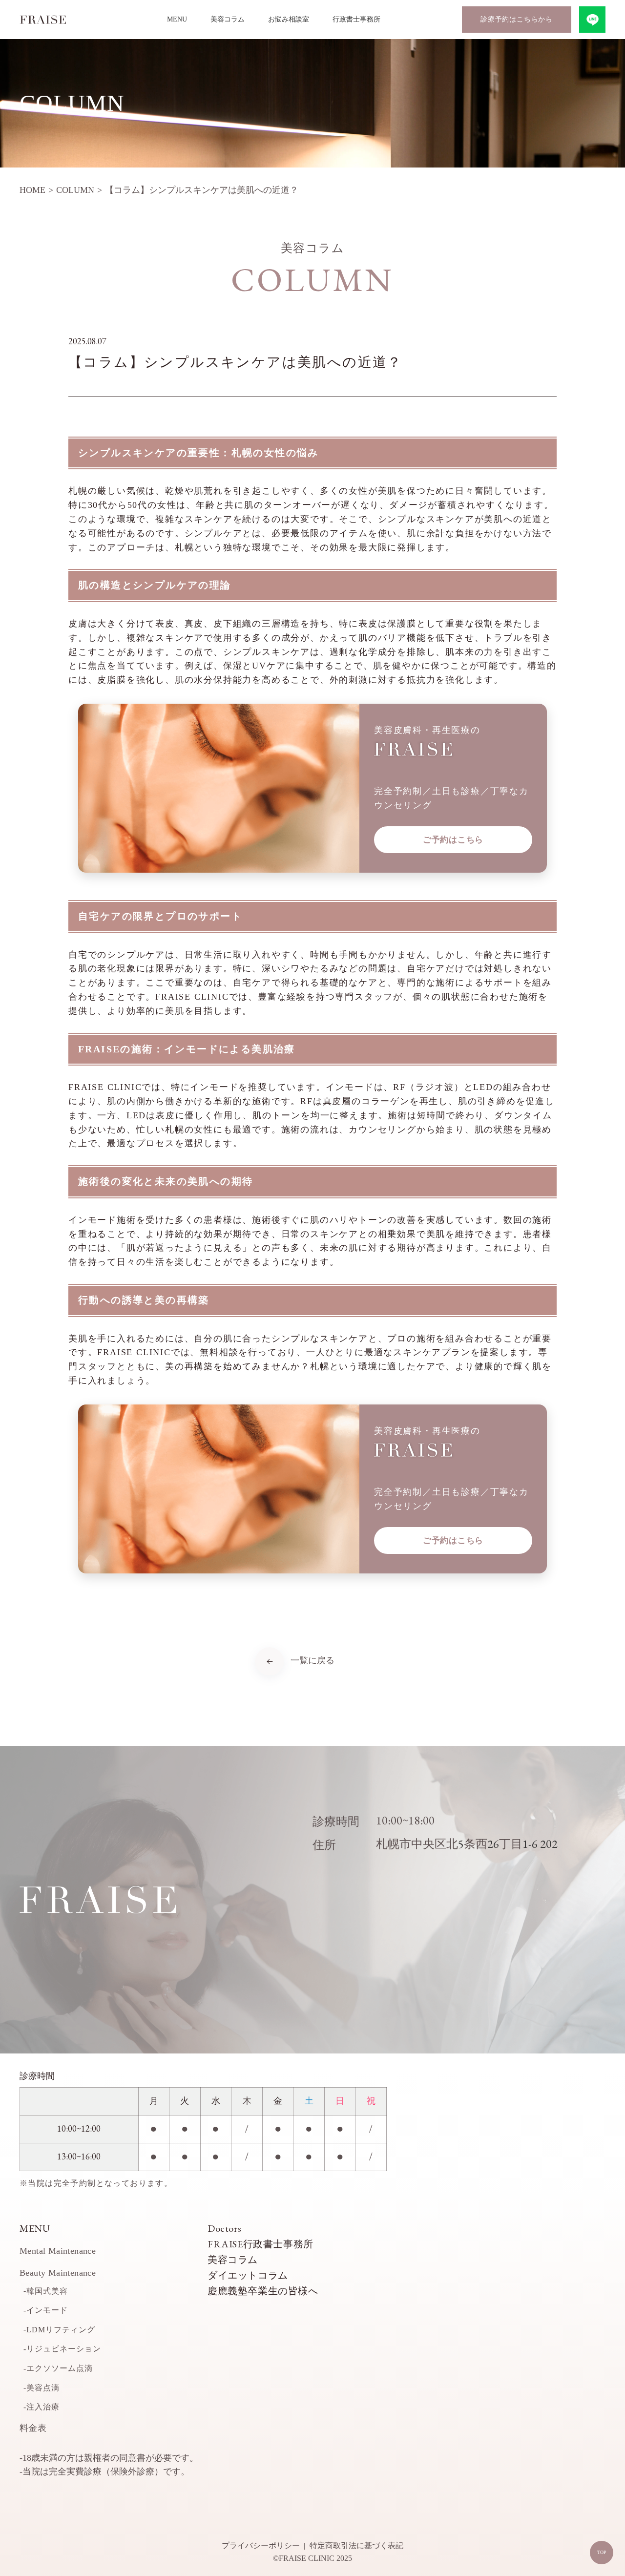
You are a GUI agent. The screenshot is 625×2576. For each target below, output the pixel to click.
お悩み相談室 (289, 19)
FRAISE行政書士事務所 (260, 2244)
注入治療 (43, 2407)
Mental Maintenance (58, 2251)
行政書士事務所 (356, 19)
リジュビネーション (64, 2349)
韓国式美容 (47, 2291)
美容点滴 (43, 2388)
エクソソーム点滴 (60, 2368)
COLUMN (75, 190)
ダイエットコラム (248, 2275)
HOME (32, 190)
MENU (177, 19)
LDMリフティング (61, 2330)
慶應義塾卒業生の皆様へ (263, 2291)
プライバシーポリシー (261, 2545)
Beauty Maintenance (58, 2273)
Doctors (224, 2228)
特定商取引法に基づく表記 (356, 2545)
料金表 (33, 2428)
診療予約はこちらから (517, 19)
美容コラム (228, 19)
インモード (47, 2310)
